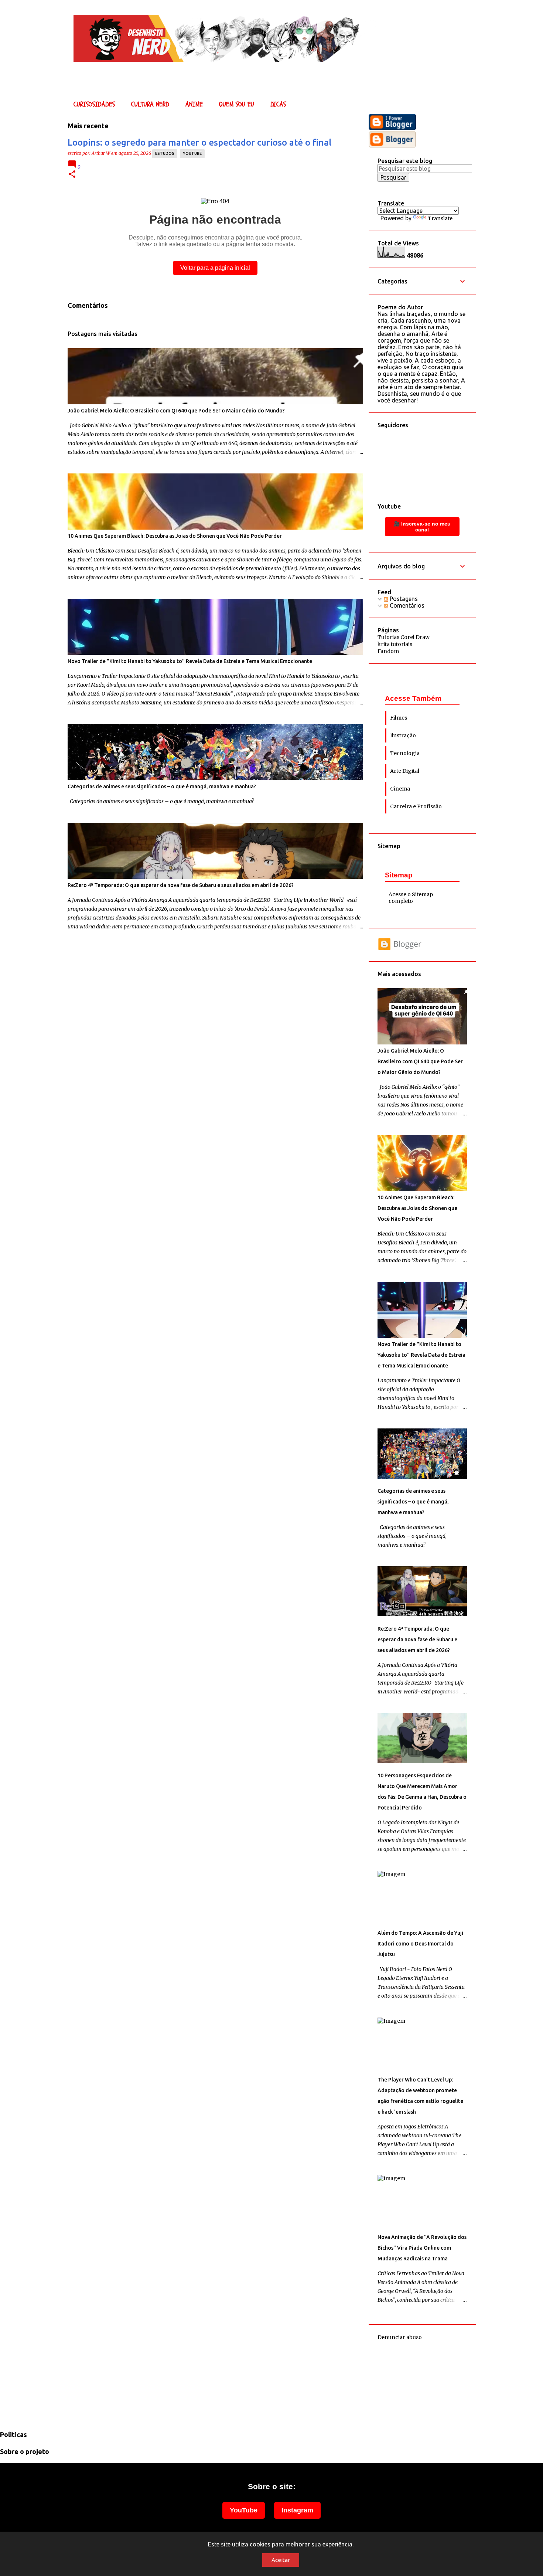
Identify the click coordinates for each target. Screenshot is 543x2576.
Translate (440, 218)
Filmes (399, 718)
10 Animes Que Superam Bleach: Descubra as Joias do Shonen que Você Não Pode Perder (175, 536)
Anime (194, 104)
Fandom (388, 651)
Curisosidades (94, 104)
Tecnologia (405, 753)
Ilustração (403, 735)
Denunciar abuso (400, 2337)
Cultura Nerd (150, 104)
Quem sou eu (237, 104)
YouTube (244, 2510)
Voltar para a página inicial (215, 268)
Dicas (278, 104)
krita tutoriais (395, 644)
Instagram (297, 2510)
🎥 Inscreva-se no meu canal (422, 527)
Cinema (400, 789)
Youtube (192, 153)
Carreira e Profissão (416, 806)
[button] (72, 175)
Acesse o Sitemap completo (411, 898)
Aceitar (281, 2560)
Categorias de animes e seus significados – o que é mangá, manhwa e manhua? (162, 786)
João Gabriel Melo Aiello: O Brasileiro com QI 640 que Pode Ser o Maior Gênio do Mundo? (176, 411)
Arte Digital (405, 771)
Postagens (403, 599)
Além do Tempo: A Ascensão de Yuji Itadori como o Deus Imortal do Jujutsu (420, 1944)
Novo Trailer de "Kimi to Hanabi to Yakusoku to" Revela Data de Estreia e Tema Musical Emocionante (190, 661)
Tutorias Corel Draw (404, 637)
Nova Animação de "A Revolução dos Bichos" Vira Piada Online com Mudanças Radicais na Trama (422, 2248)
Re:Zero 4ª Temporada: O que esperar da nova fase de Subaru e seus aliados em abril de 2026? (181, 885)
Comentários (406, 605)
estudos (165, 153)
